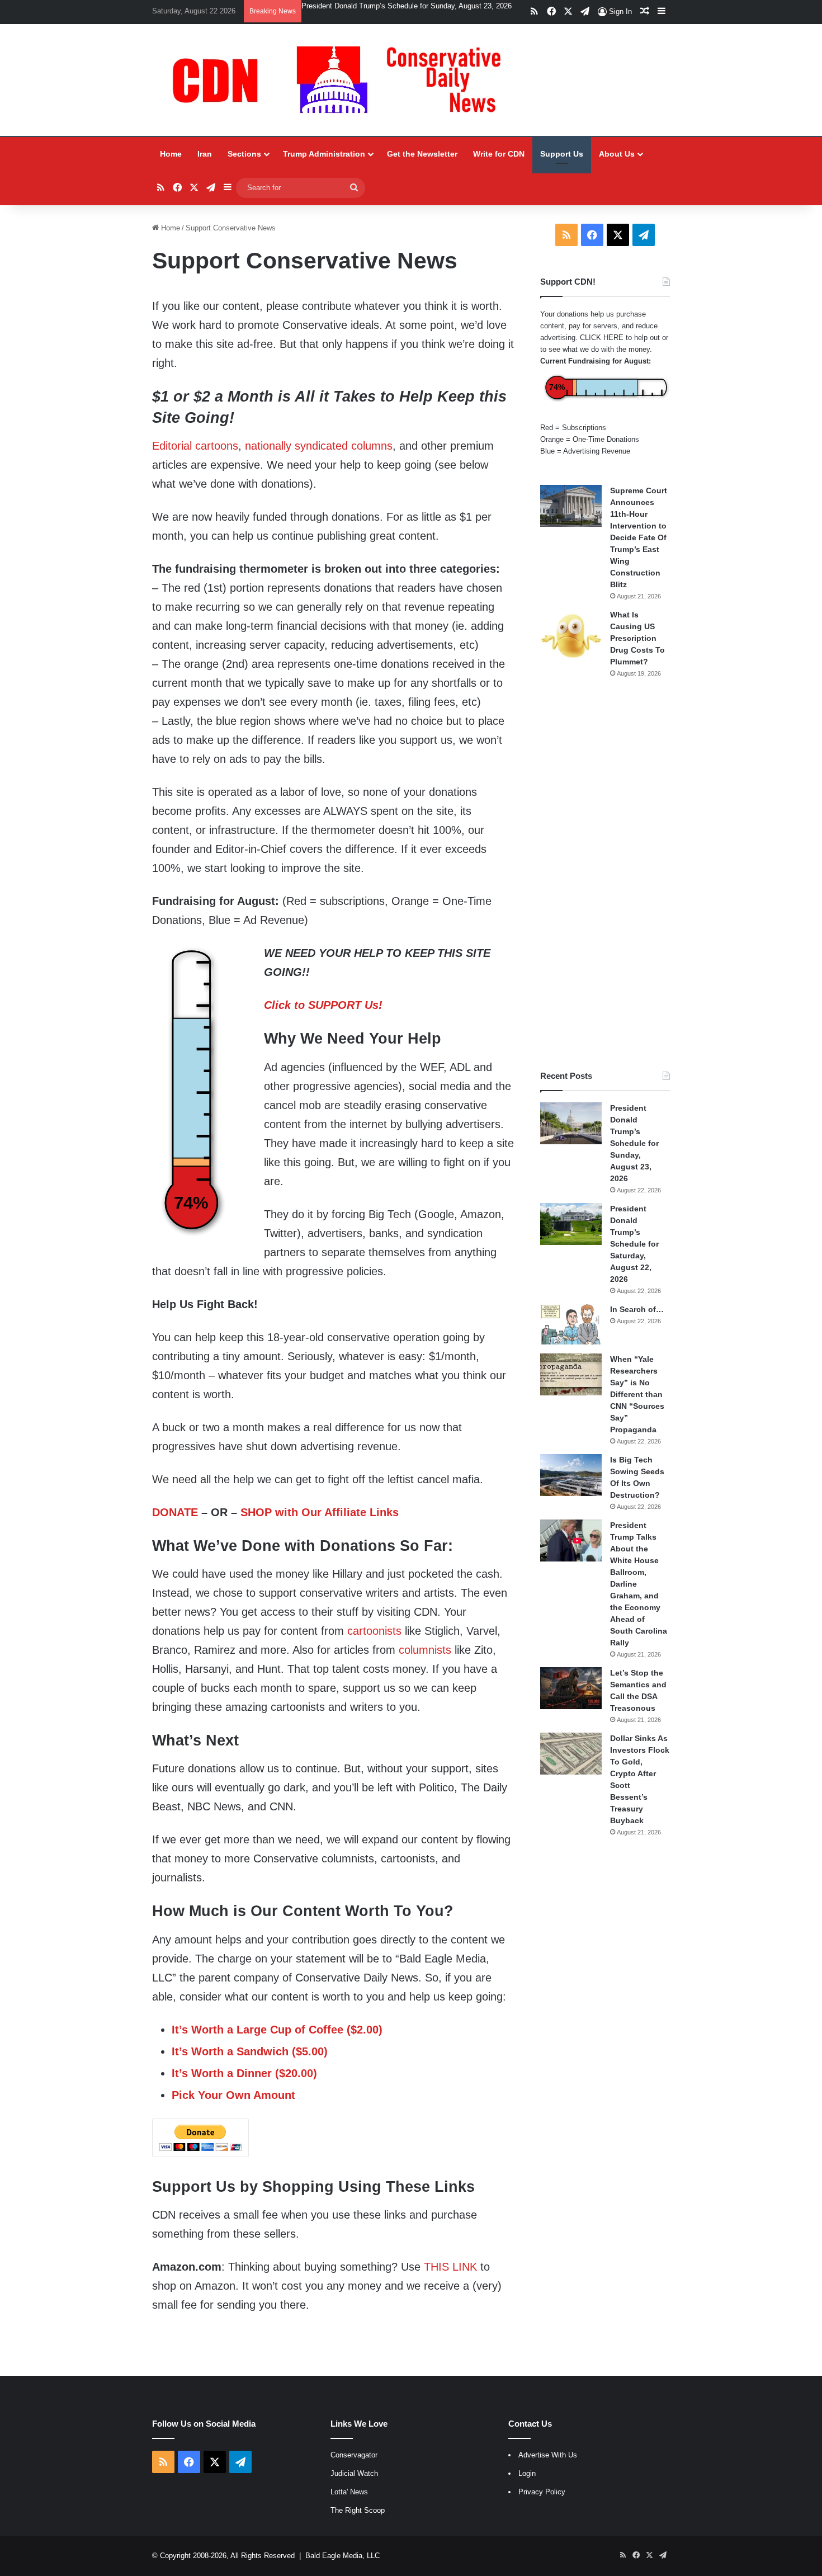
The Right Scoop (358, 2510)
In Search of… (637, 1309)
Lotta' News (349, 2492)
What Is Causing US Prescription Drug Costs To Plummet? (637, 638)
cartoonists (374, 1631)
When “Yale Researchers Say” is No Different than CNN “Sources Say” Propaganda (637, 1394)
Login (527, 2473)
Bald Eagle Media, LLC (342, 2556)
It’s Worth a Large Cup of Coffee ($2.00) (277, 2030)
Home (171, 154)
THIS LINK (450, 2267)
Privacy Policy (542, 2492)
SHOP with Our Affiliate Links (320, 1512)
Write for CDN (499, 154)
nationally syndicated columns (319, 446)
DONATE (175, 1512)
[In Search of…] (571, 1325)
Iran (205, 154)
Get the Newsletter (422, 154)
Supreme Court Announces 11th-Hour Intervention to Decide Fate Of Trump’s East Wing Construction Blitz (639, 537)
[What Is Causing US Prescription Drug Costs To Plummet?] (571, 636)
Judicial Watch (354, 2473)
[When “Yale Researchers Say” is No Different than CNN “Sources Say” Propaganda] (571, 1374)
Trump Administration (324, 154)
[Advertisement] (605, 874)
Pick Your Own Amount (233, 2095)
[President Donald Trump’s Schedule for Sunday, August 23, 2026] (571, 1123)
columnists (425, 1650)
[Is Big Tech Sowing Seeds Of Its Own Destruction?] (571, 1475)
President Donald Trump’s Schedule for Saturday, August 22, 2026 (409, 6)
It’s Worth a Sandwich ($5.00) (250, 2051)
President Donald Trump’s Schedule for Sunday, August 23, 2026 (634, 1143)
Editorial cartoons (195, 446)
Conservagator (354, 2455)
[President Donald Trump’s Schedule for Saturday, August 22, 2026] (571, 1224)
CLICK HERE (602, 338)
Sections (244, 154)
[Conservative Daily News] (342, 80)
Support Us (562, 154)
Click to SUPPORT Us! (323, 1005)
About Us (617, 154)
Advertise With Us (548, 2455)
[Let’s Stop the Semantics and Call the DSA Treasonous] (571, 1688)
